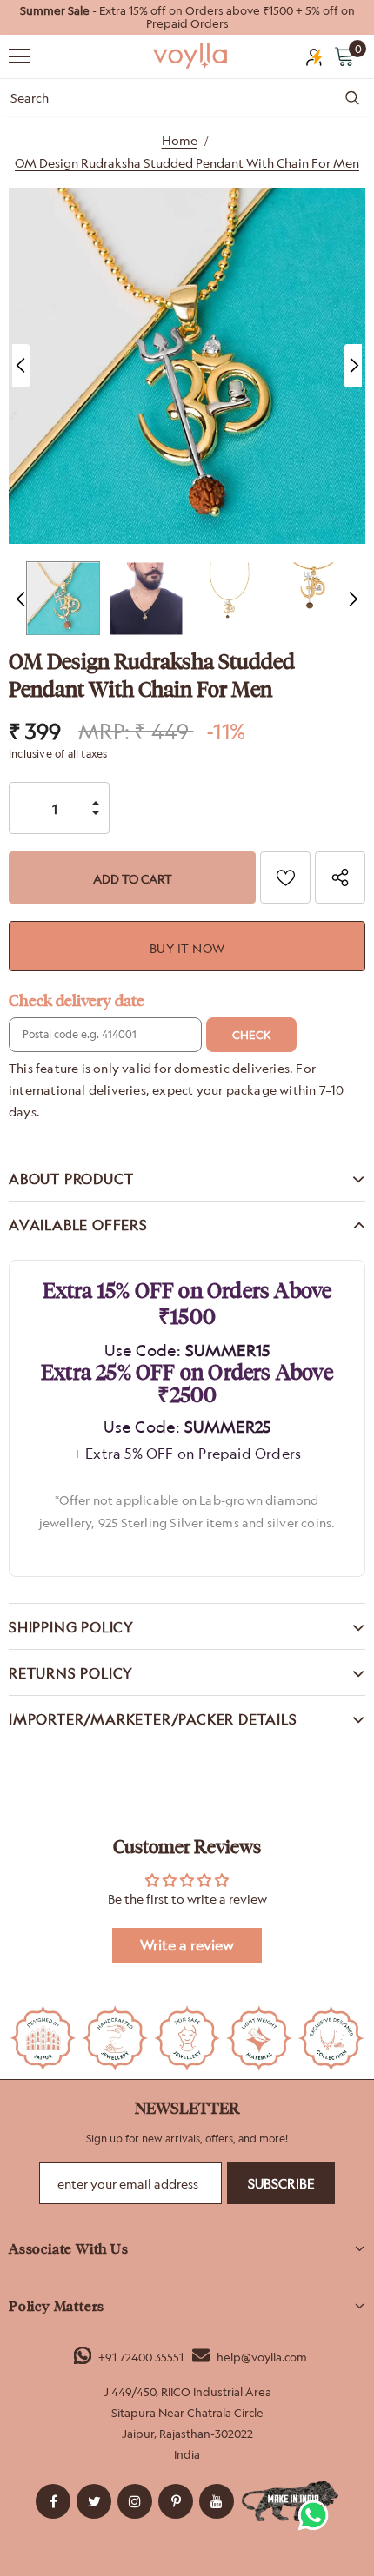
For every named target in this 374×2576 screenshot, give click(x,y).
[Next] (353, 366)
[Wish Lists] (285, 877)
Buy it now (187, 948)
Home (180, 140)
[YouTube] (217, 2501)
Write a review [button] (187, 1945)
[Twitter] (94, 2501)
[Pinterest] (176, 2501)
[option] (187, 17)
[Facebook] (53, 2501)
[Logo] (191, 56)
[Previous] (21, 366)
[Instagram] (135, 2501)
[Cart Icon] (344, 56)
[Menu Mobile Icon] (19, 56)
